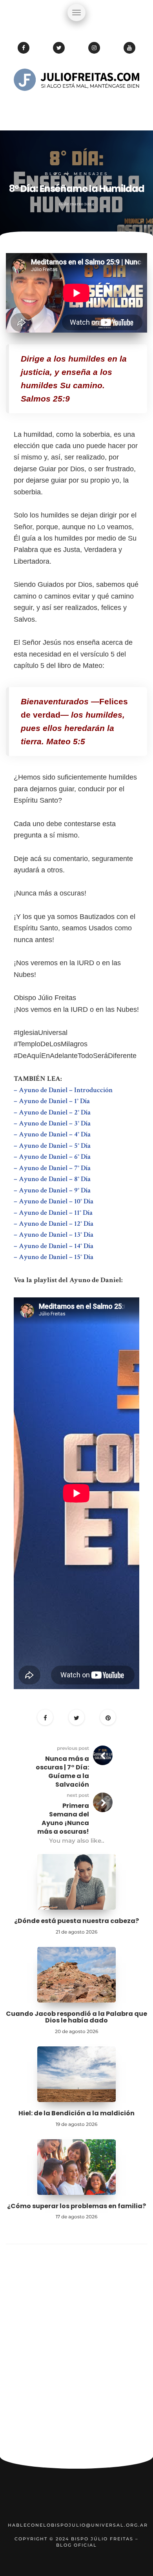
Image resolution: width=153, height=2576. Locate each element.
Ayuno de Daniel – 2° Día (55, 1112)
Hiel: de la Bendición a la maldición (76, 2113)
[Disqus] (76, 2354)
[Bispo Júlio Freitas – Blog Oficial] (76, 104)
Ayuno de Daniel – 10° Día (56, 1201)
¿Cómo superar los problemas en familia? (76, 2206)
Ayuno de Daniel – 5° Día (55, 1146)
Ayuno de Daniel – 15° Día (56, 1257)
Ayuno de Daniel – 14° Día (56, 1246)
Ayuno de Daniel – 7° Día (55, 1168)
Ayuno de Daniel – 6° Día (55, 1157)
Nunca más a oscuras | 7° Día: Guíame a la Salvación (62, 1772)
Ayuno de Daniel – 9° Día (55, 1190)
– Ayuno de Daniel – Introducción (63, 1090)
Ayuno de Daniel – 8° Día (55, 1179)
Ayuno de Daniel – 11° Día (56, 1213)
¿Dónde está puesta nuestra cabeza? (76, 1921)
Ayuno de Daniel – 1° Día (54, 1101)
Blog (54, 174)
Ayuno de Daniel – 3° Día (55, 1123)
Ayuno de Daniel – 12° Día (56, 1224)
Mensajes (91, 174)
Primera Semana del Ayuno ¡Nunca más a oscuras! (63, 1819)
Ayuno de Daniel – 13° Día (56, 1235)
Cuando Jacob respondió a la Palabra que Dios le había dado (76, 2017)
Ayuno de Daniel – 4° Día (55, 1134)
